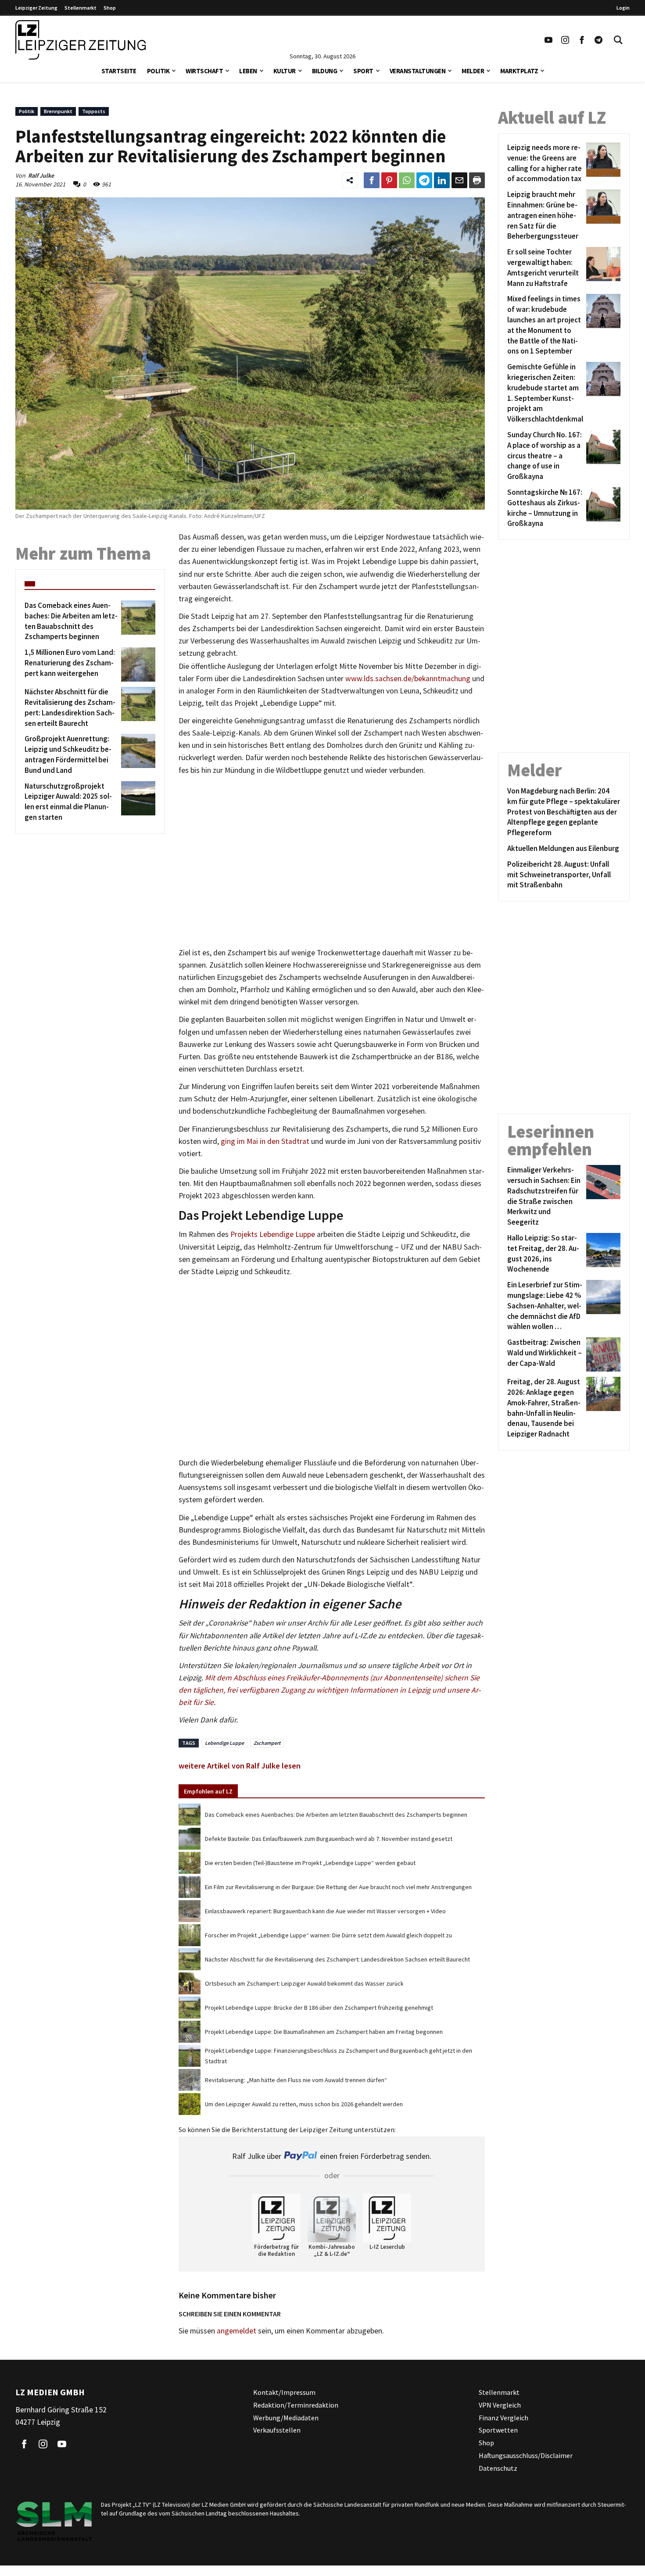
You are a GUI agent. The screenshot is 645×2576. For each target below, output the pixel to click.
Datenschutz (498, 2468)
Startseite (119, 71)
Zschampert (267, 1743)
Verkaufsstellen (277, 2430)
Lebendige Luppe (224, 1743)
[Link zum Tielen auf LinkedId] (442, 180)
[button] (174, 70)
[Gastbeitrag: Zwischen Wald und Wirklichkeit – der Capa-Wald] (602, 1354)
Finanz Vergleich (503, 2418)
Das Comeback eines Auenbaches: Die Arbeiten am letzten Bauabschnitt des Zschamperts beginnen (336, 1815)
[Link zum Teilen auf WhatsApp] (407, 180)
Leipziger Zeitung (36, 8)
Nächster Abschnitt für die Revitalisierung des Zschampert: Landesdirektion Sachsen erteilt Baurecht (337, 1959)
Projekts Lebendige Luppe (273, 1234)
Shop (110, 8)
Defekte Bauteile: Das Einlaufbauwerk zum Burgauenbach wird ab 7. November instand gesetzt (329, 1839)
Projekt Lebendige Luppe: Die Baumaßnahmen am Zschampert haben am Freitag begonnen (324, 2032)
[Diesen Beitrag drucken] (477, 180)
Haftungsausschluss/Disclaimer (526, 2455)
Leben (248, 71)
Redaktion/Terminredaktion (296, 2405)
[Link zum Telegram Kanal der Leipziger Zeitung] (598, 40)
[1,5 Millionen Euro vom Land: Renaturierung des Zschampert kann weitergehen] (137, 665)
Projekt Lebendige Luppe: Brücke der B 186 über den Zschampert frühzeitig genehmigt (319, 2008)
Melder (473, 71)
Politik (158, 71)
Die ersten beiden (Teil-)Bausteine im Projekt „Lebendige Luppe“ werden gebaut (310, 1863)
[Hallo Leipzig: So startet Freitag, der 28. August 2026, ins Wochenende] (602, 1254)
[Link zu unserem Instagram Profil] (565, 40)
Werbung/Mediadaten (286, 2418)
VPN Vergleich (500, 2405)
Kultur (285, 71)
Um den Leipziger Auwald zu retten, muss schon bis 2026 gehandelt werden (304, 2104)
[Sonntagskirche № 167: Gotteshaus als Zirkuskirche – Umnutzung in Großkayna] (602, 508)
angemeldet (236, 2331)
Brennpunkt (58, 111)
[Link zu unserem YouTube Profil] (548, 40)
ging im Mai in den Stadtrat (265, 1141)
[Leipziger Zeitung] (81, 40)
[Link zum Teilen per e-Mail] (459, 180)
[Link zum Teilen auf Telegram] (424, 180)
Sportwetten (498, 2430)
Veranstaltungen (418, 71)
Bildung (325, 71)
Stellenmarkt (81, 8)
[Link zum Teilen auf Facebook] (372, 180)
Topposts (94, 111)
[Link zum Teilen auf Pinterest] (389, 180)
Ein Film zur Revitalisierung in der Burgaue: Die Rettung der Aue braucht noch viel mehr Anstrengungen (338, 1887)
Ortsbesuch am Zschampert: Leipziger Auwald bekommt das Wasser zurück (304, 1983)
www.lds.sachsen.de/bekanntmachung (408, 679)
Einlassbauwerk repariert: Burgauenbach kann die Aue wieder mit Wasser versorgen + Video (325, 1911)
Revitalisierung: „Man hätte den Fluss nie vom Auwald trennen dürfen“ (296, 2080)
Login (623, 8)
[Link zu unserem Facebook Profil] (582, 40)
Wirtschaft (204, 71)
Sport (363, 71)
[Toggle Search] (618, 40)
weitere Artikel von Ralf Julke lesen (240, 1766)
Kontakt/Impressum (284, 2392)
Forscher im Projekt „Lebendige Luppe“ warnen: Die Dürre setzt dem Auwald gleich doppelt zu (328, 1935)
